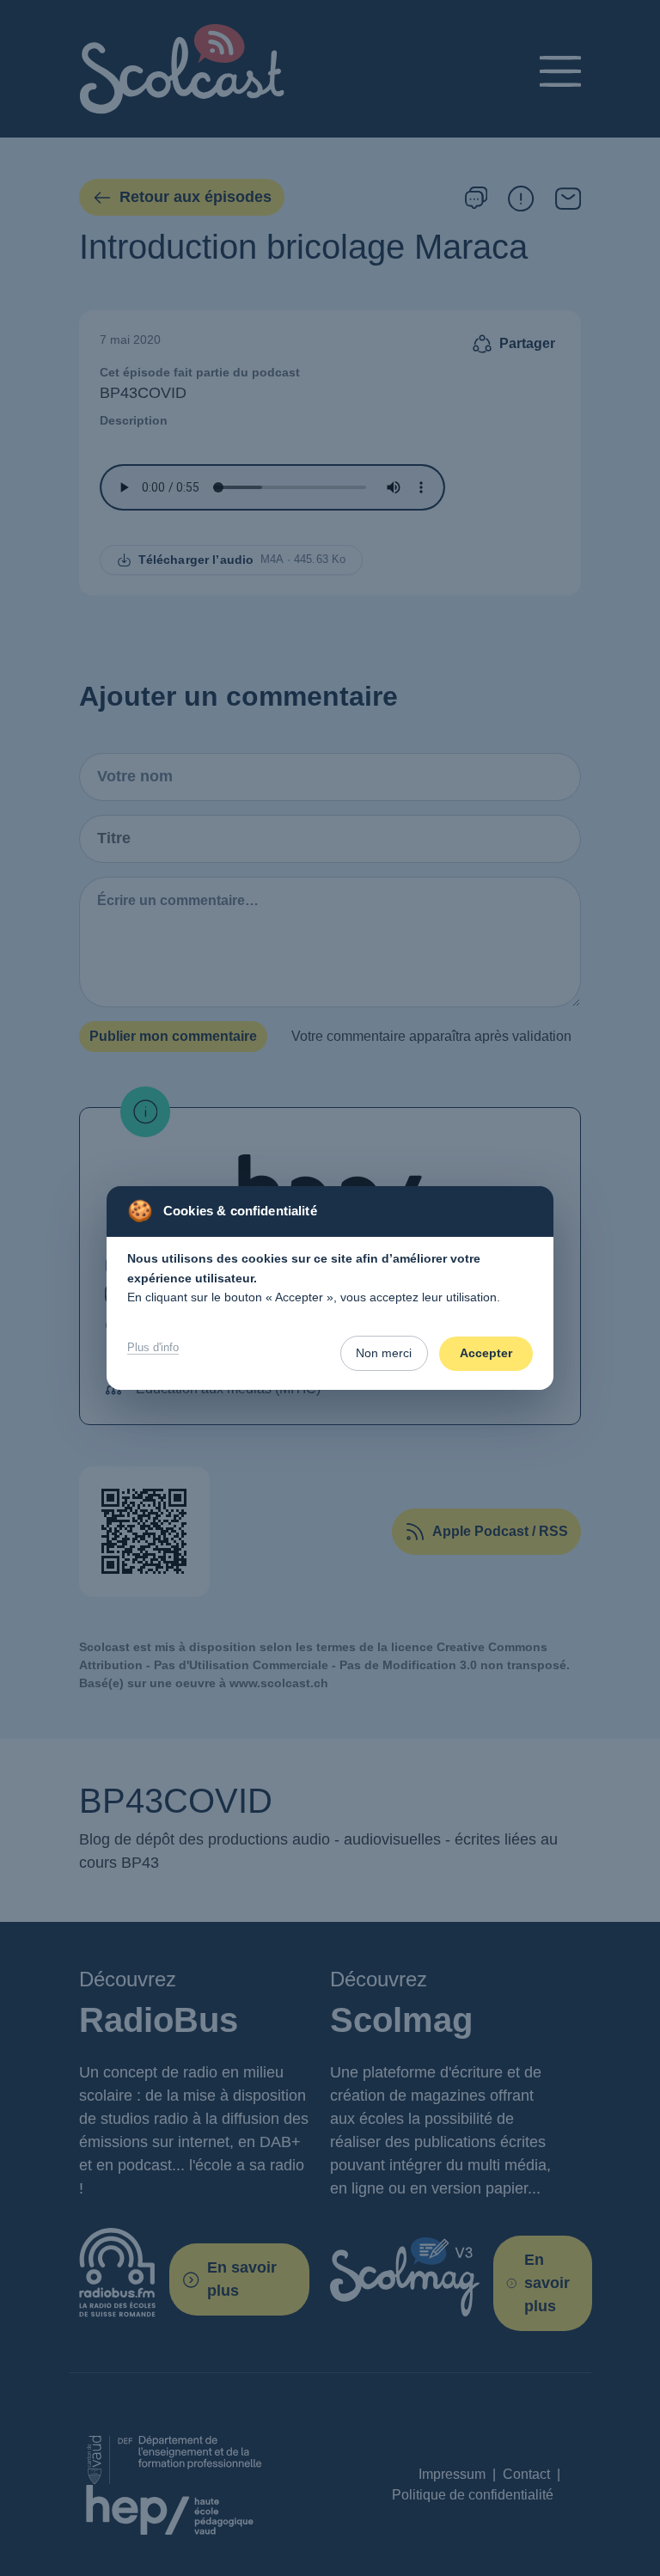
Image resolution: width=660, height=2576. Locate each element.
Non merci (384, 1353)
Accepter (486, 1353)
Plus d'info (153, 1347)
